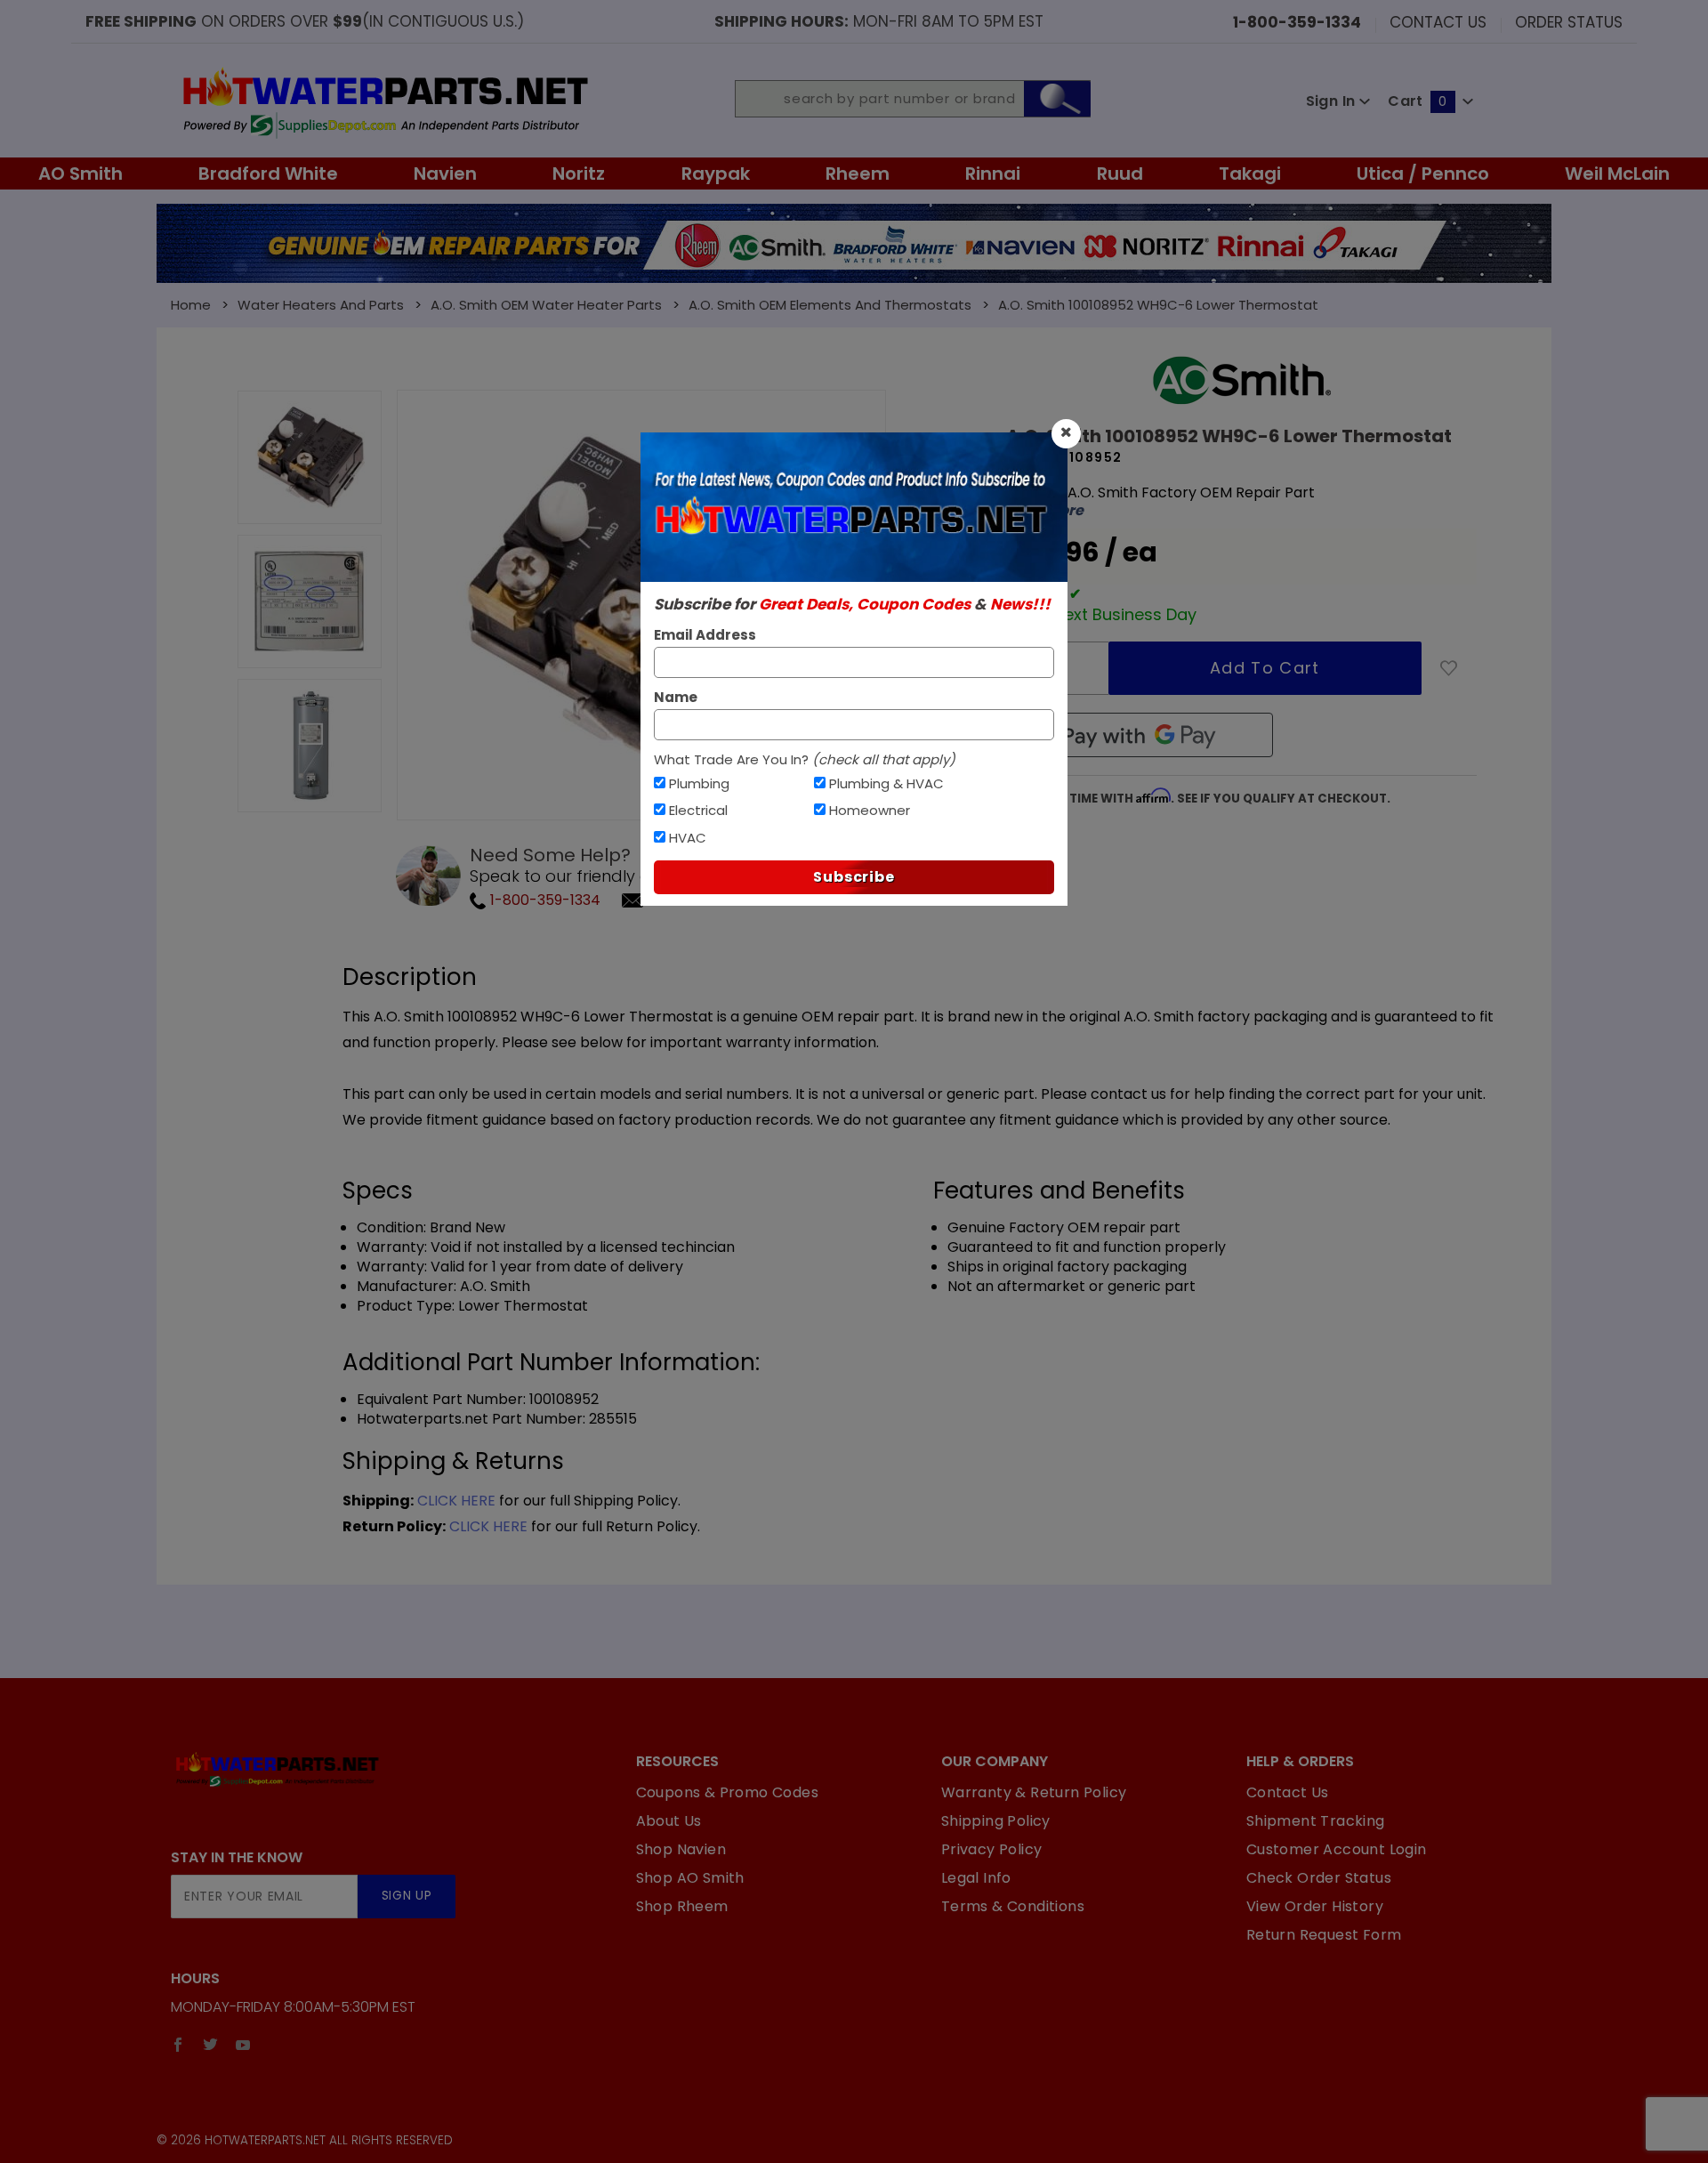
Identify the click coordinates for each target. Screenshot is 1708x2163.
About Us (669, 1821)
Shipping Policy (996, 1821)
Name (676, 697)
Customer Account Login (1337, 1849)
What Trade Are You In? (805, 759)
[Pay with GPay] (1140, 735)
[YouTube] (243, 2045)
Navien (445, 174)
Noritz (579, 174)
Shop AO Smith (690, 1878)
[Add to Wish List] (1449, 668)
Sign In (1333, 101)
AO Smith (81, 174)
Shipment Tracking (1316, 1821)
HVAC (688, 838)
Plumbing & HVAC (886, 783)
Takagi (1250, 174)
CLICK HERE (456, 1501)
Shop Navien (681, 1849)
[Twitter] (210, 2045)
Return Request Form (1324, 1935)
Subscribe (854, 877)
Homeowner (870, 810)
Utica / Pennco (1423, 174)
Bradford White (268, 174)
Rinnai (993, 174)
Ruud (1120, 174)
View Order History (1315, 1906)
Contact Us (1438, 21)
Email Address (705, 635)
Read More (1045, 511)
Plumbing (699, 783)
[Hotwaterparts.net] (384, 101)
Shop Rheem (682, 1906)
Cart (1417, 101)
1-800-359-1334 (544, 900)
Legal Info (976, 1878)
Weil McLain (1617, 174)
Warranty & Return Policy (1034, 1792)
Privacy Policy (992, 1849)
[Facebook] (178, 2045)
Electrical (698, 810)
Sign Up (407, 1896)
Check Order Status (1319, 1878)
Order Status (1569, 21)
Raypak (716, 174)
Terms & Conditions (1013, 1906)
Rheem (858, 174)
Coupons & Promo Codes (727, 1792)
